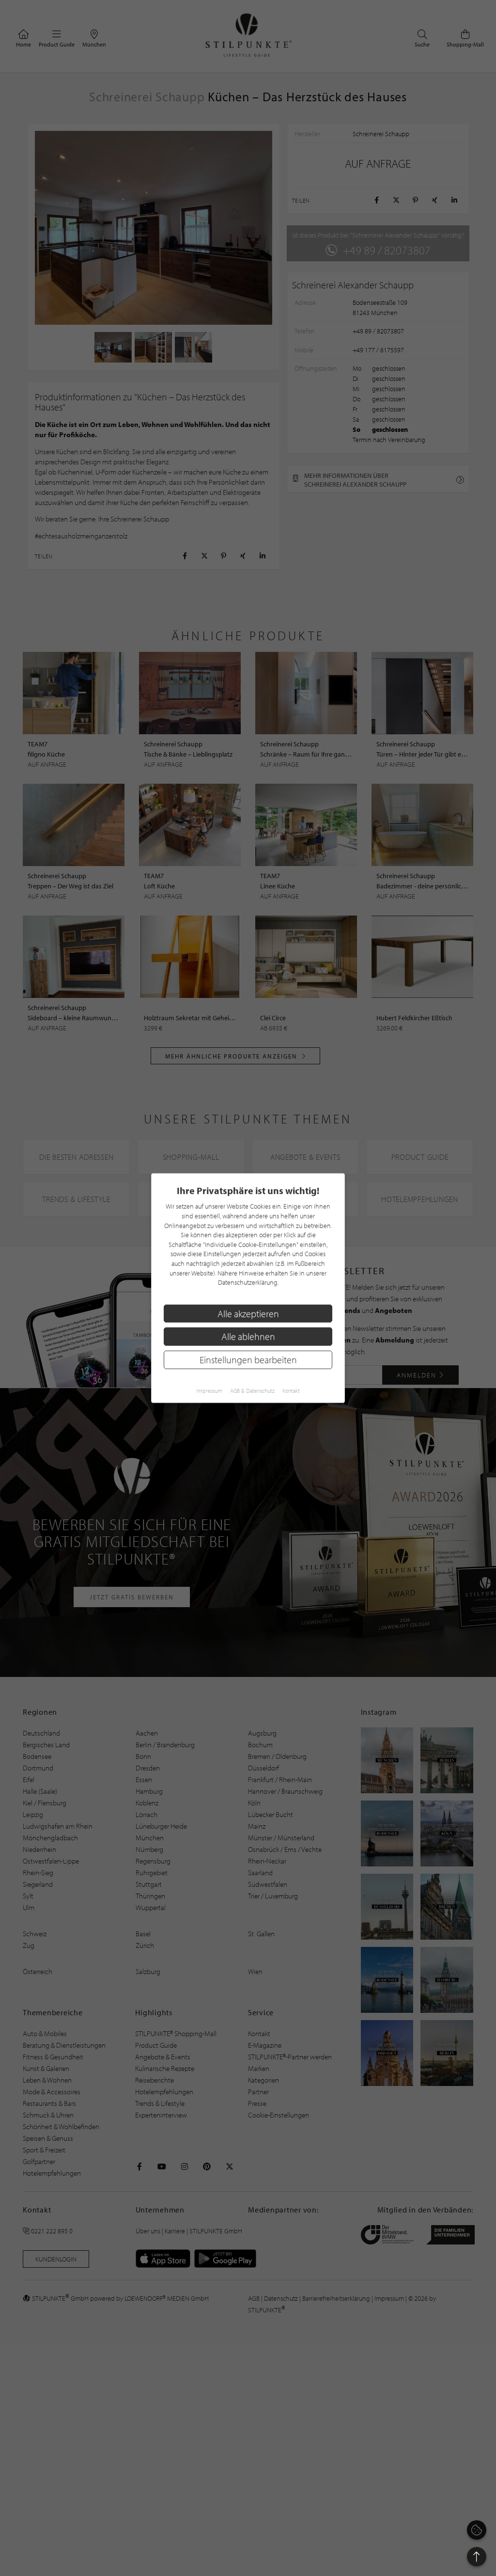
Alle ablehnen (248, 1336)
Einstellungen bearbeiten (248, 1360)
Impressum (209, 1390)
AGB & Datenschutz (252, 1390)
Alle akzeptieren (248, 1313)
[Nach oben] (477, 2557)
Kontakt (291, 1390)
